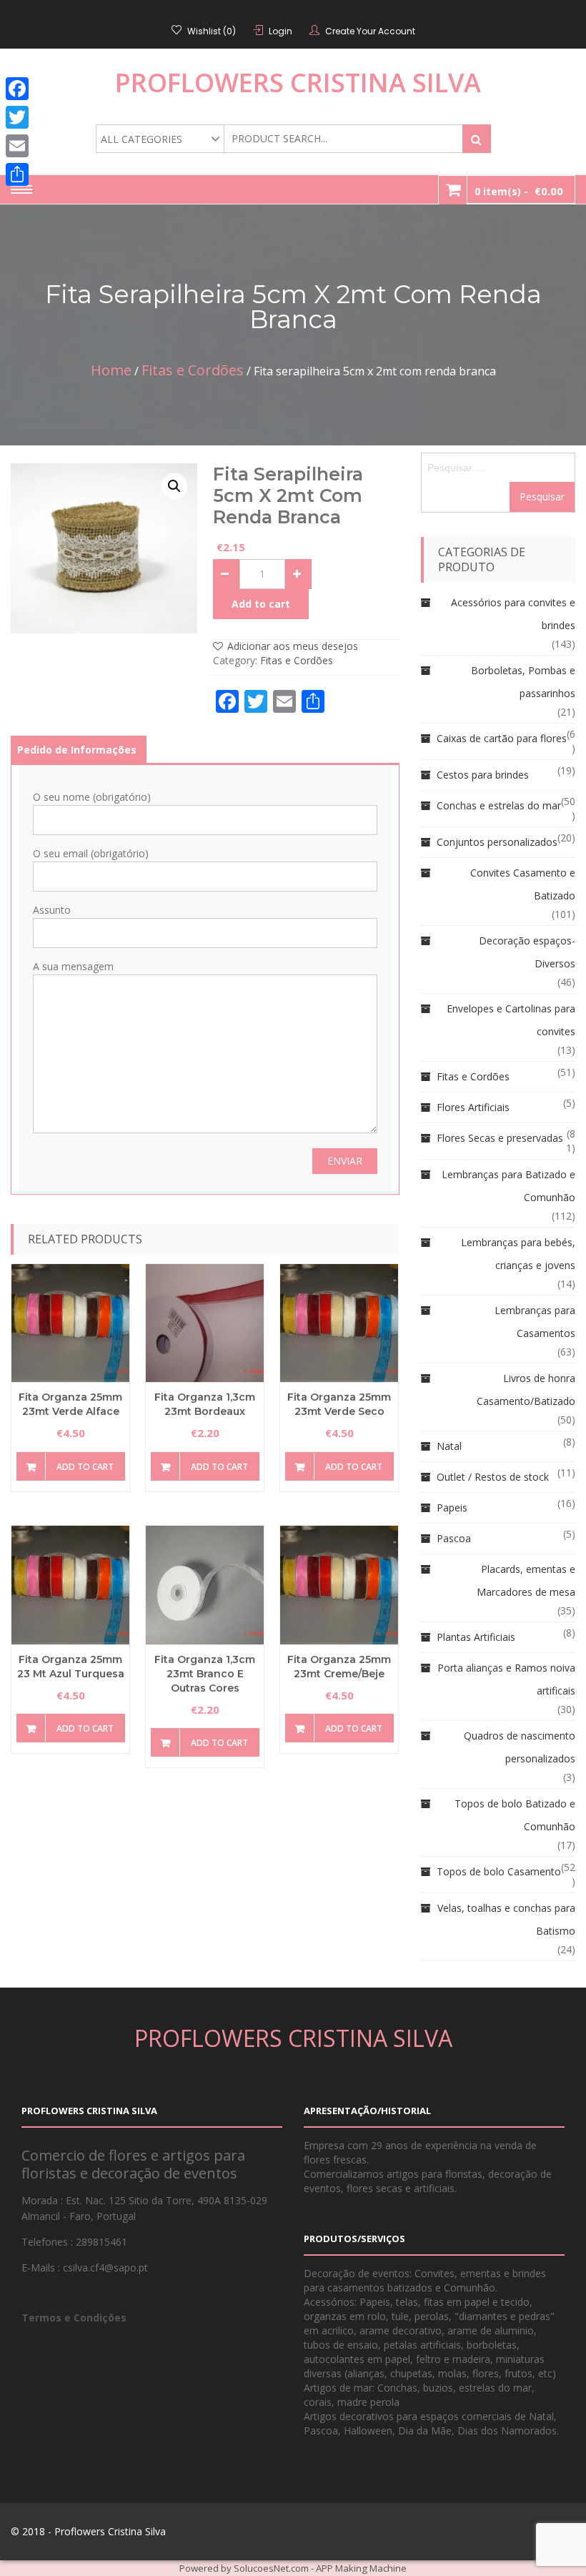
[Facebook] (17, 89)
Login (280, 31)
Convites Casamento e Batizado (523, 884)
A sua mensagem (73, 966)
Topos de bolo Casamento (499, 1871)
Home (111, 370)
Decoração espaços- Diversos (527, 952)
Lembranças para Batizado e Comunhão (508, 1186)
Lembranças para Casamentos (535, 1322)
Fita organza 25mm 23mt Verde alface (70, 1404)
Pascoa (454, 1538)
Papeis (452, 1507)
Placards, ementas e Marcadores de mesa (526, 1580)
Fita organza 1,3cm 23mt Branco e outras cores (205, 1674)
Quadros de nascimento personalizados (520, 1747)
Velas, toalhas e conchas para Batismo (506, 1919)
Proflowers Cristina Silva (298, 83)
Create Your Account (370, 31)
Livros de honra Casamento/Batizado (526, 1390)
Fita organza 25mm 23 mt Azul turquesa (71, 1667)
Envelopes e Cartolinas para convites (511, 1020)
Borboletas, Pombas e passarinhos (523, 682)
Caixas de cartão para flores (502, 738)
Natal (449, 1446)
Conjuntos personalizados (497, 842)
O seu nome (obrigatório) (92, 797)
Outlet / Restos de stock (493, 1477)
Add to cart (261, 604)
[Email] (17, 146)
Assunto (52, 910)
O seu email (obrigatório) (91, 853)
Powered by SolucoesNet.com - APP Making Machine (293, 2568)
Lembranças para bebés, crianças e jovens (518, 1254)
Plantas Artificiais (476, 1637)
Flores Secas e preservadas (500, 1138)
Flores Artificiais (473, 1107)
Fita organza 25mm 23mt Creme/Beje (339, 1667)
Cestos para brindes (483, 775)
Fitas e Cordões (193, 370)
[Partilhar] (17, 174)
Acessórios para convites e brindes (513, 614)
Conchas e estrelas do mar (499, 805)
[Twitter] (17, 117)
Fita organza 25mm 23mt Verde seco (339, 1404)
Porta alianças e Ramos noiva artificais (506, 1679)
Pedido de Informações (77, 750)
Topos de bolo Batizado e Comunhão (515, 1815)
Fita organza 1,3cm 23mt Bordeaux (205, 1404)
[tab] (77, 750)
